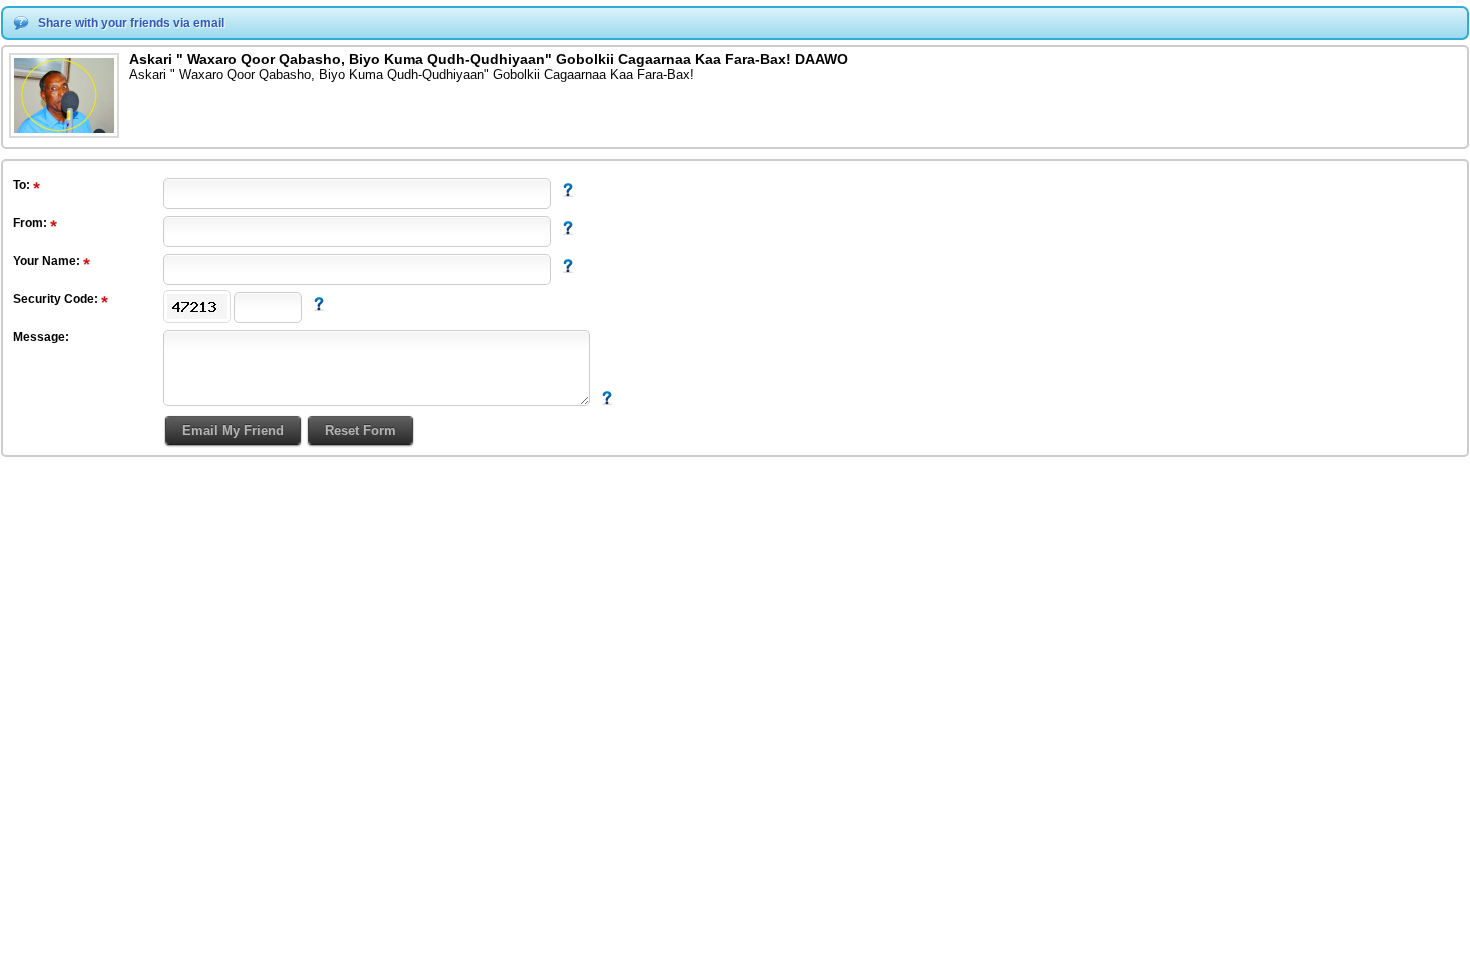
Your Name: (48, 261)
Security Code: (57, 299)
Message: (41, 337)
